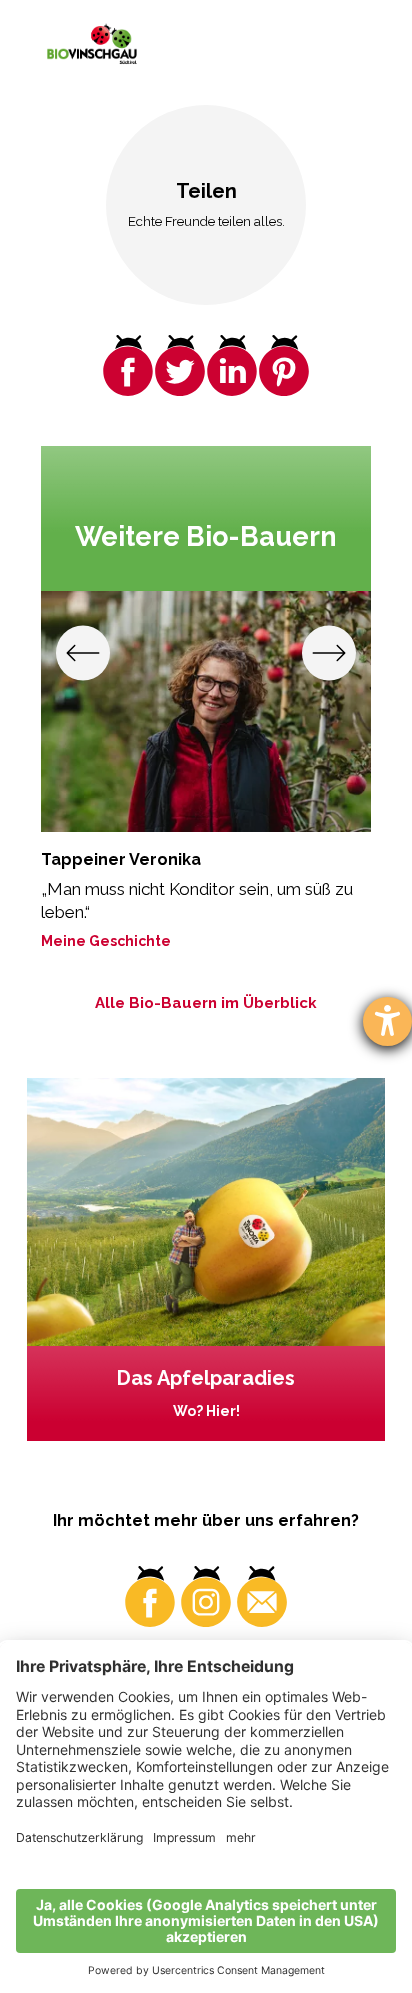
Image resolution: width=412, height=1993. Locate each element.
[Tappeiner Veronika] (206, 712)
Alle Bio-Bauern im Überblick (206, 1003)
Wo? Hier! (206, 1411)
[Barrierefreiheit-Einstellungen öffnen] (387, 1021)
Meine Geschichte (106, 941)
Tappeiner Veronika (121, 859)
